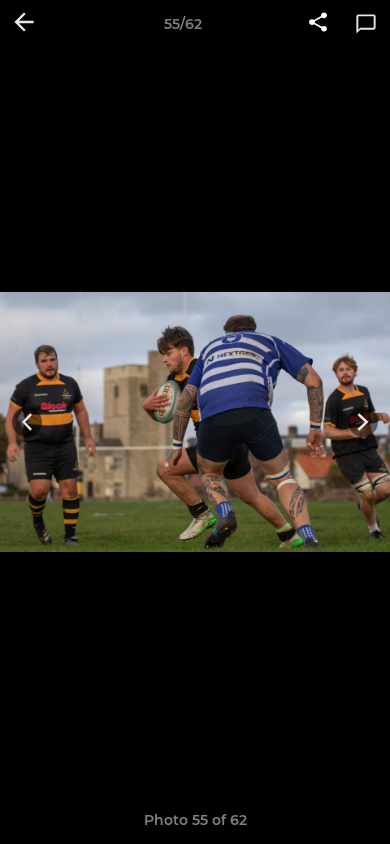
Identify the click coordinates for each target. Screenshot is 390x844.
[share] (318, 24)
